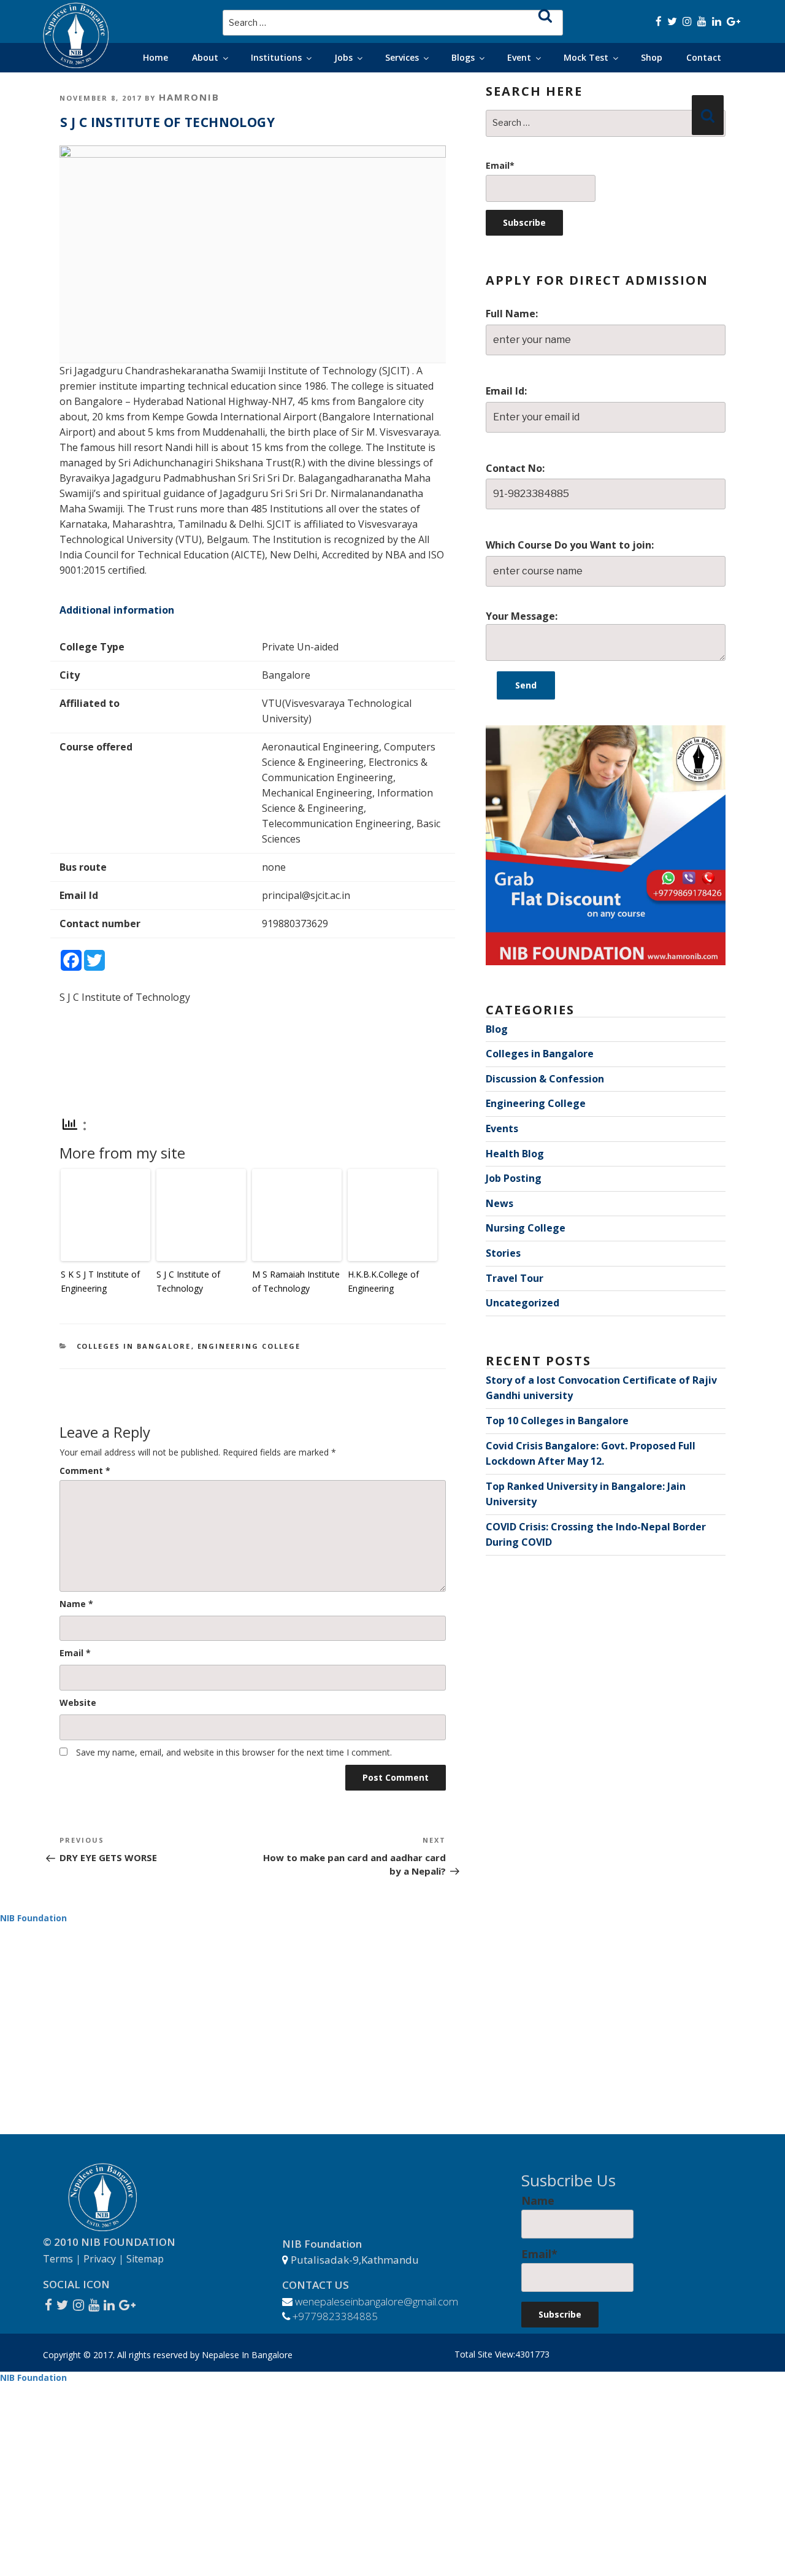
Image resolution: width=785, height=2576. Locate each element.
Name (76, 1604)
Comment (85, 1471)
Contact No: (515, 468)
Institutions (276, 57)
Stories (503, 1253)
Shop (652, 57)
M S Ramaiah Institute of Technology (296, 1281)
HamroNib (189, 97)
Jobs (343, 57)
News (500, 1203)
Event (519, 57)
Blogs (463, 57)
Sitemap (145, 2259)
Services (402, 57)
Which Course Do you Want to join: (570, 545)
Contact (704, 57)
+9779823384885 (335, 2316)
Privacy (100, 2259)
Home (155, 57)
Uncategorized (523, 1303)
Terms (58, 2259)
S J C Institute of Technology (188, 1281)
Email (75, 1653)
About (205, 57)
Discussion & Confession (545, 1079)
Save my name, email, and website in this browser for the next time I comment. (234, 1752)
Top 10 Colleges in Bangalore (557, 1421)
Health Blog (515, 1154)
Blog (497, 1029)
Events (502, 1128)
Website (78, 1703)
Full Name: (512, 314)
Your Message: (522, 616)
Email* (500, 165)
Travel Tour (515, 1278)
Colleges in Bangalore (134, 1346)
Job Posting (514, 1178)
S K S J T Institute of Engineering (100, 1281)
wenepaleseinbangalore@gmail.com (377, 2301)
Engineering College (249, 1346)
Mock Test (586, 57)
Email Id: (506, 391)
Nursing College (526, 1228)
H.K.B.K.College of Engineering (383, 1281)
